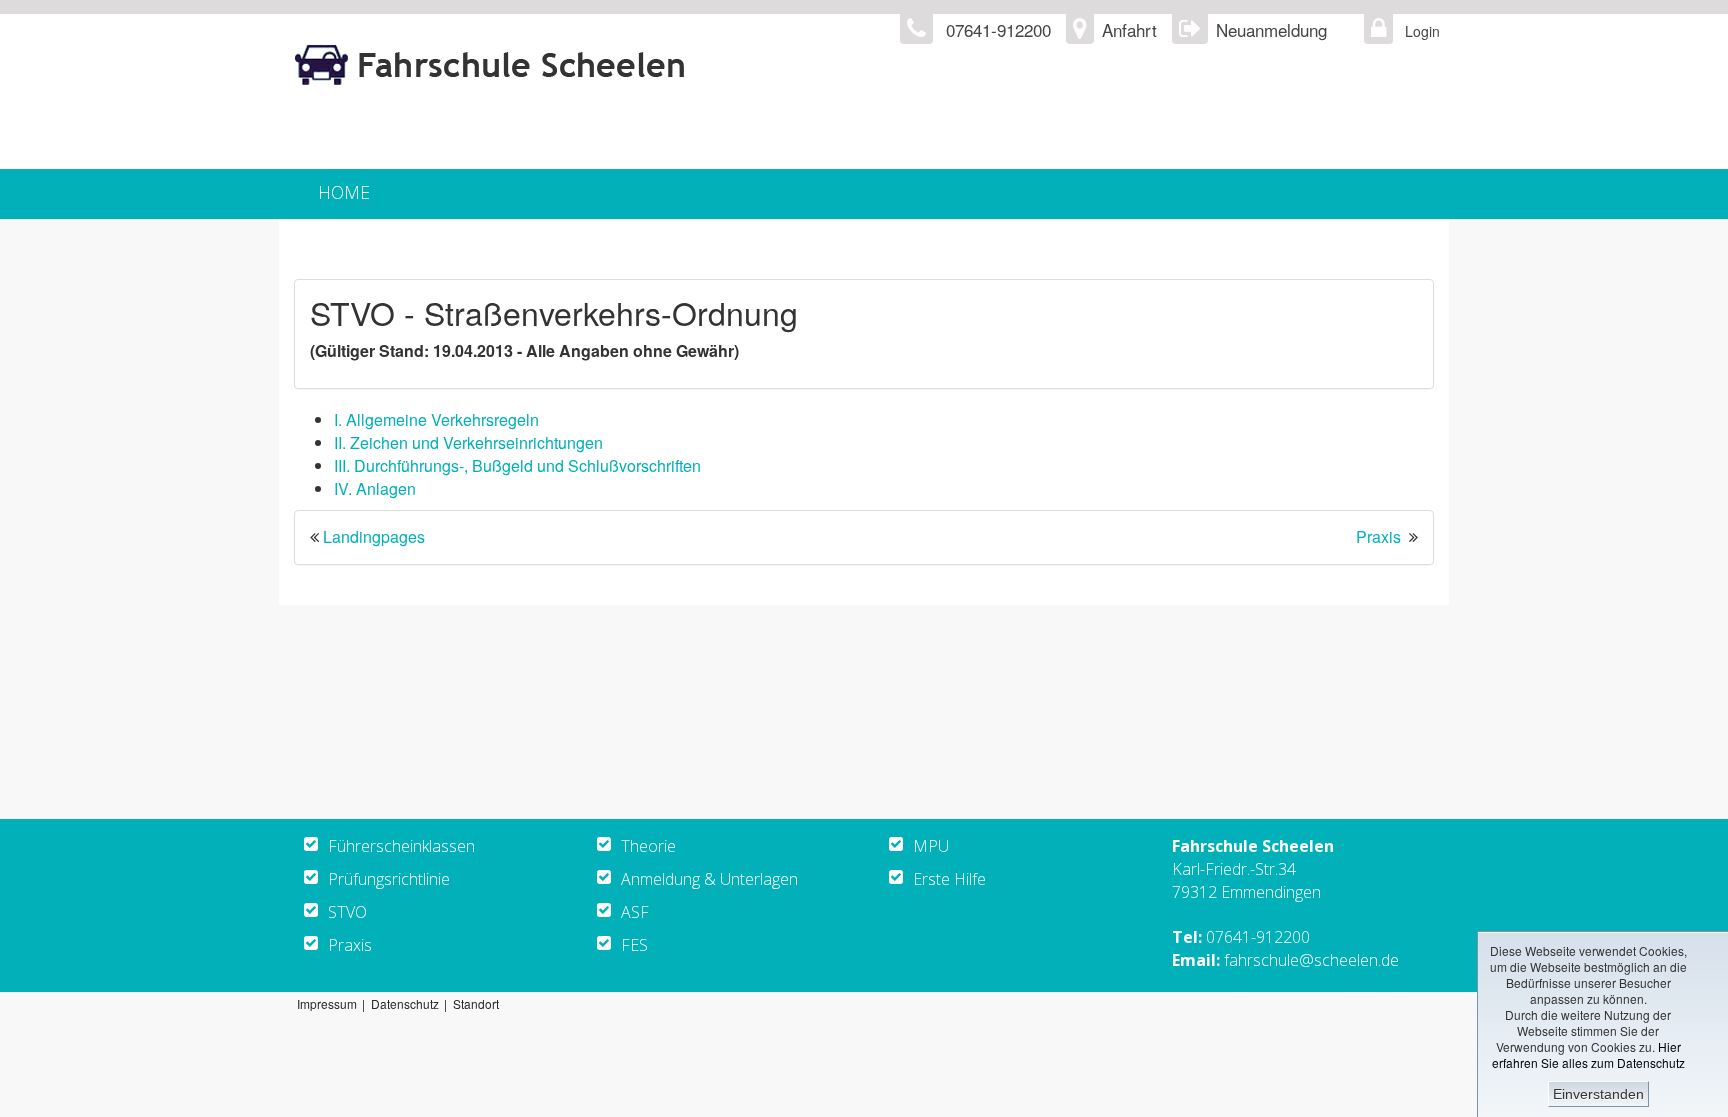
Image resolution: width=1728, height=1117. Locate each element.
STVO (347, 912)
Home (344, 192)
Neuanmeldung (1271, 29)
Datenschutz (405, 1003)
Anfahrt (1129, 29)
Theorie (648, 846)
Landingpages (374, 536)
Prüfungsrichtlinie (389, 879)
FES (634, 945)
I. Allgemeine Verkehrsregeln (436, 419)
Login (1417, 31)
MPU (931, 846)
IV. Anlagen (375, 488)
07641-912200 (1258, 937)
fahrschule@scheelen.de (1311, 960)
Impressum (327, 1003)
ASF (635, 912)
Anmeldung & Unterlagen (709, 879)
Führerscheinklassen (401, 846)
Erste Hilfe (949, 879)
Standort (476, 1003)
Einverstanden (1598, 1094)
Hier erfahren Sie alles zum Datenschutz (1588, 1054)
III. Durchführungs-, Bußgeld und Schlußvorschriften (517, 465)
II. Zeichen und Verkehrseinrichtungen (468, 442)
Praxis (1378, 536)
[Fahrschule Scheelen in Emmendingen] (620, 65)
